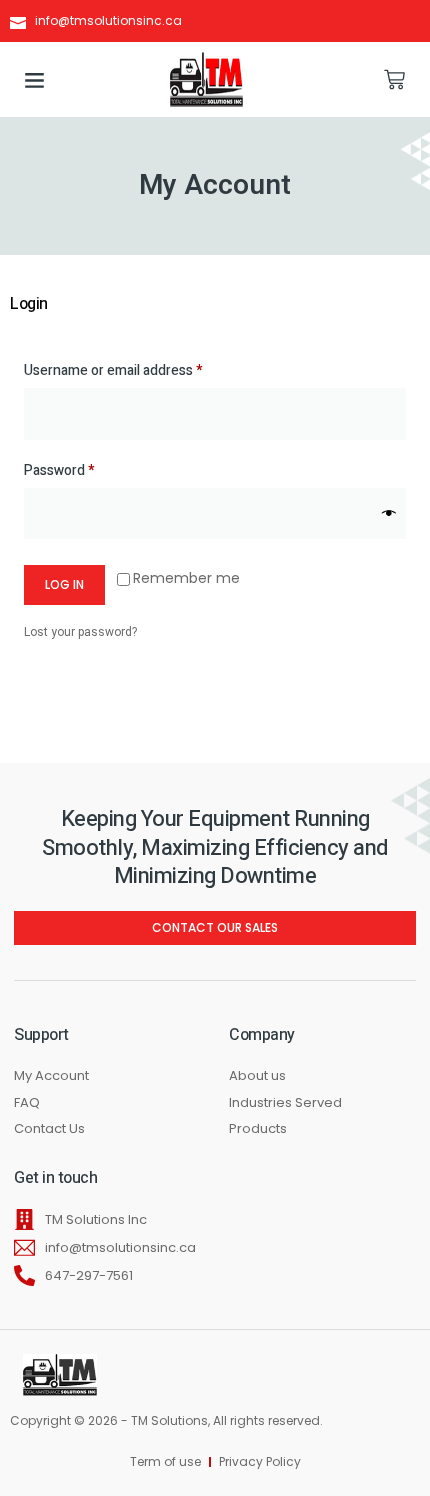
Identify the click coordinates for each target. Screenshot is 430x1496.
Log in (64, 584)
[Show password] (389, 513)
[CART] (394, 79)
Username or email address (140, 370)
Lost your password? (80, 632)
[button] (35, 80)
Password (86, 470)
